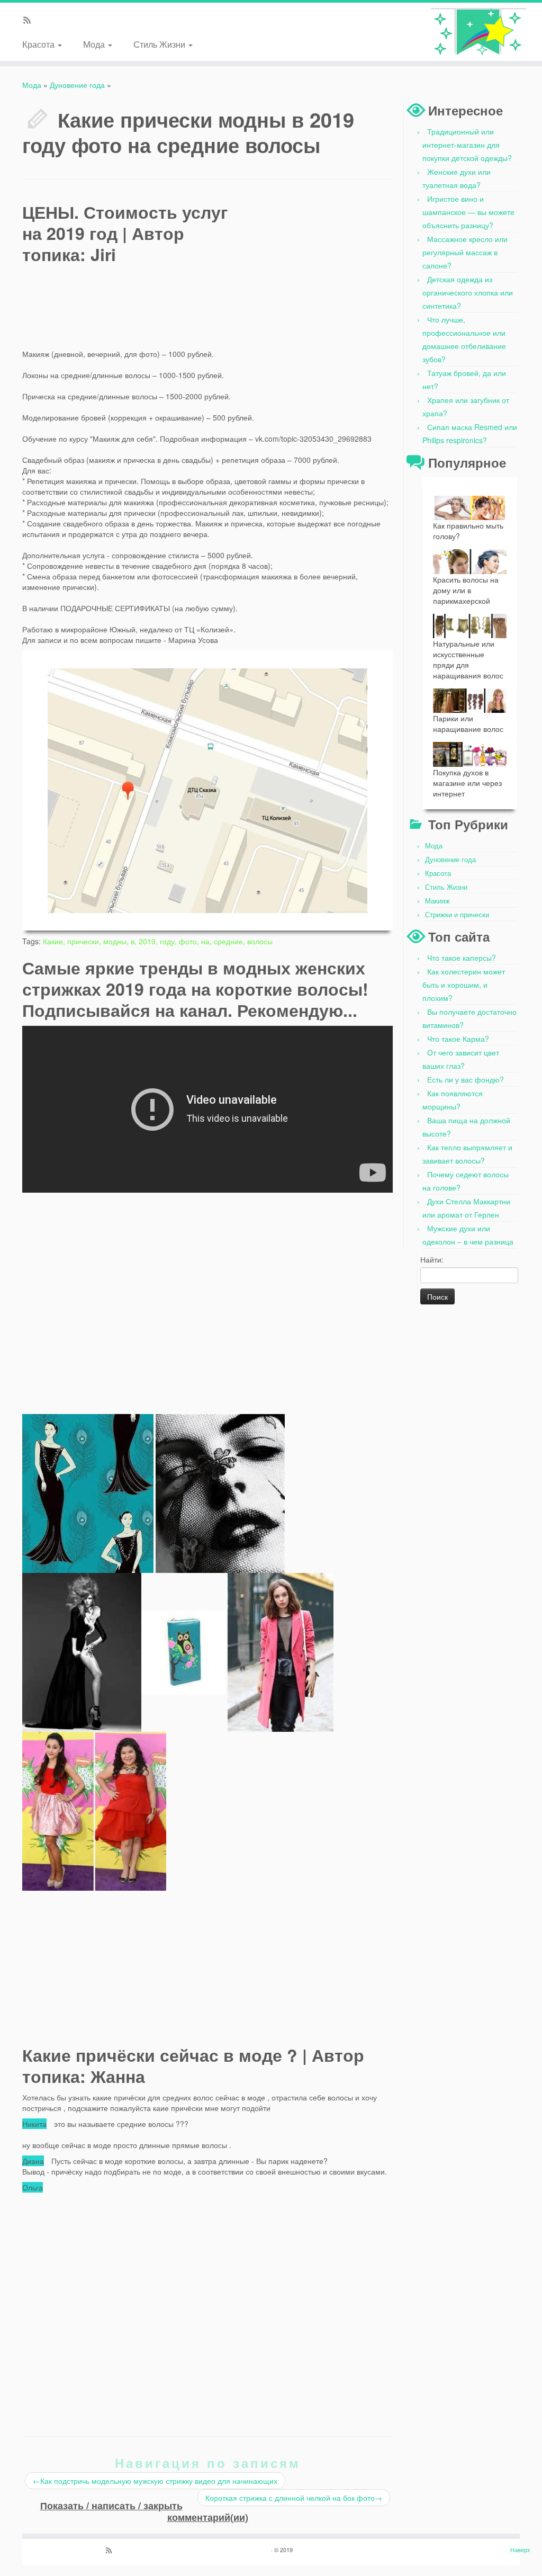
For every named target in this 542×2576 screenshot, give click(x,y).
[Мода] (478, 32)
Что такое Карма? (458, 1039)
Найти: (432, 1259)
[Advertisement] (313, 268)
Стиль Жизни (160, 44)
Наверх (520, 2550)
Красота (39, 44)
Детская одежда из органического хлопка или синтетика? (468, 292)
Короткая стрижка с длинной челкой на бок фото (294, 2498)
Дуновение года (77, 85)
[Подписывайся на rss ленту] (30, 21)
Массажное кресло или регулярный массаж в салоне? (465, 252)
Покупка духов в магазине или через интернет (467, 783)
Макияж (437, 901)
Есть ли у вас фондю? (466, 1079)
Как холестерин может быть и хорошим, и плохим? (464, 985)
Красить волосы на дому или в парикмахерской (466, 590)
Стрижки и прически (457, 914)
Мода (95, 44)
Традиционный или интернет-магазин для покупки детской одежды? (467, 145)
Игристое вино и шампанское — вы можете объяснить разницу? (468, 212)
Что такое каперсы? (462, 958)
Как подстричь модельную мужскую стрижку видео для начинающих (155, 2481)
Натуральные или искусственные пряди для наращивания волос (468, 659)
